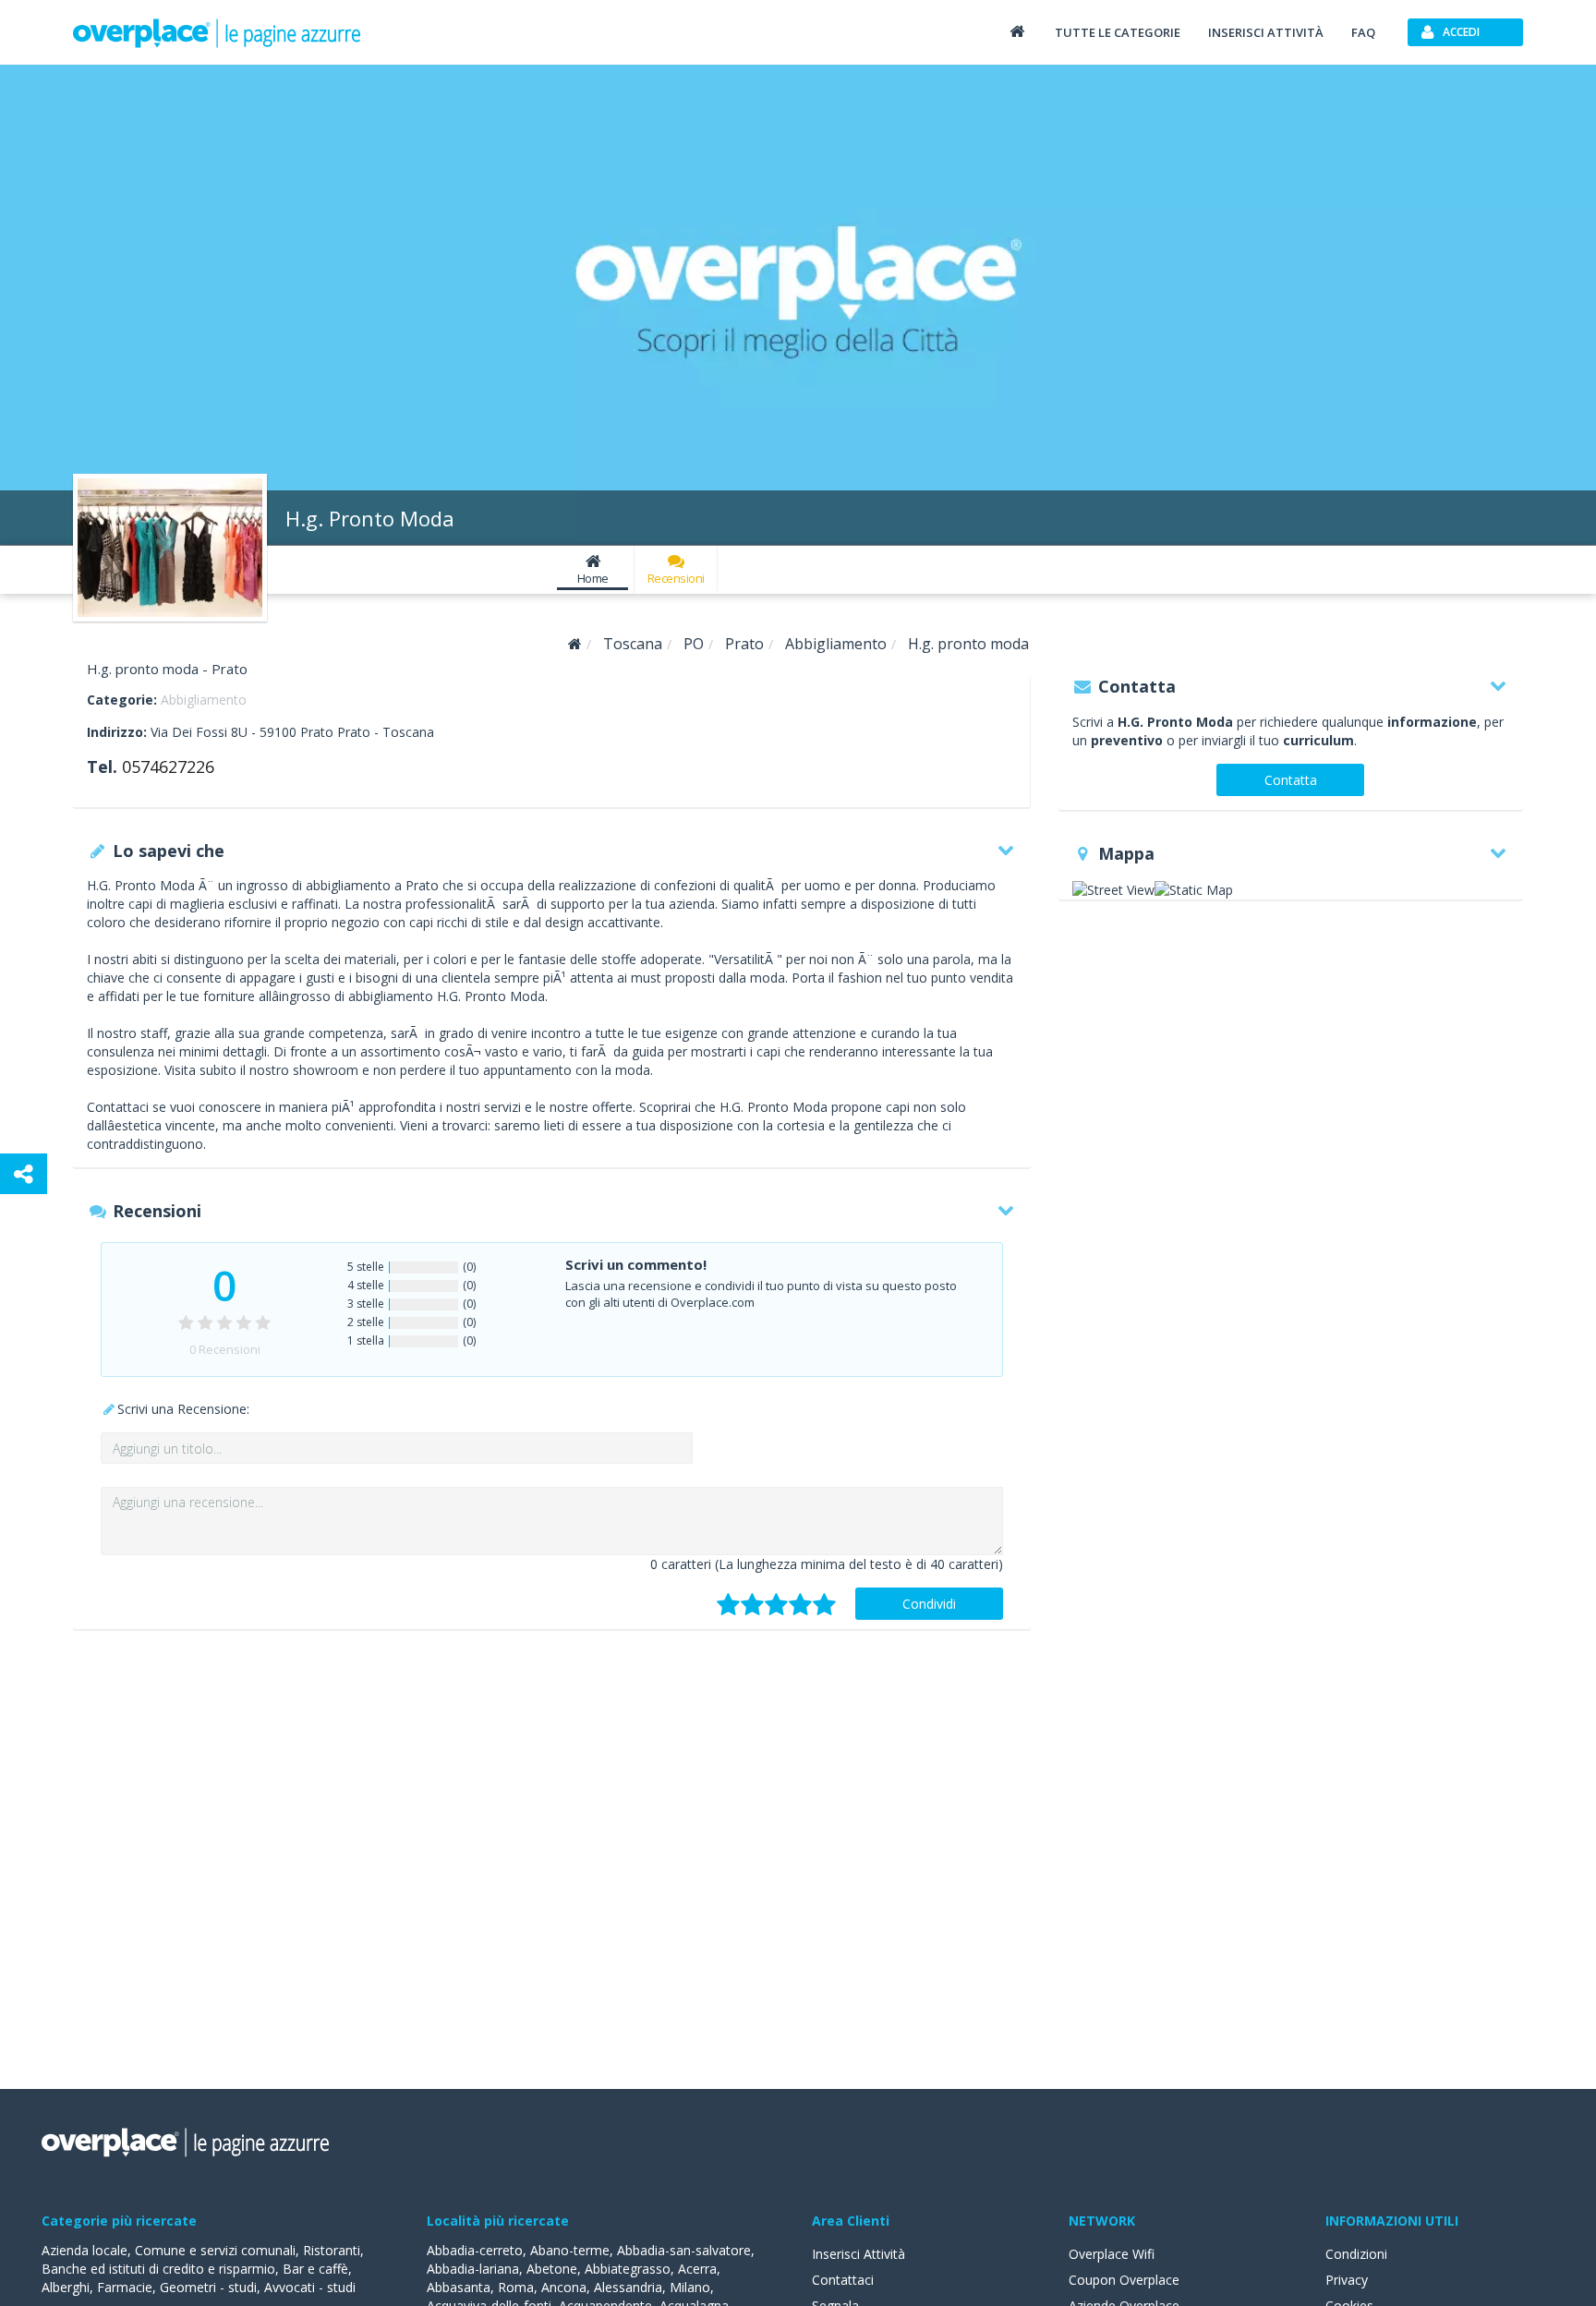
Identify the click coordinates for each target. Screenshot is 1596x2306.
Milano (690, 2287)
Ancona (564, 2287)
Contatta (1291, 780)
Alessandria (628, 2287)
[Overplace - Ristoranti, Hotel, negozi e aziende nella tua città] (217, 32)
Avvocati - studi (310, 2287)
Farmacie (125, 2287)
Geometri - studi (208, 2287)
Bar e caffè (315, 2269)
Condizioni (1356, 2254)
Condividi (929, 1604)
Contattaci (843, 2280)
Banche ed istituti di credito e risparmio (158, 2269)
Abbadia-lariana (473, 2269)
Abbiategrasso (628, 2269)
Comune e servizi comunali (215, 2250)
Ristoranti (332, 2250)
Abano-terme (570, 2250)
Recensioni (676, 578)
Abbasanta (459, 2287)
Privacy (1347, 2280)
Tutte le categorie (1118, 32)
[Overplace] (575, 644)
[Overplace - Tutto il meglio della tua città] (1017, 31)
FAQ (1363, 32)
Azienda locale (85, 2250)
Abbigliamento (204, 700)
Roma (516, 2287)
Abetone (552, 2269)
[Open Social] (24, 1174)
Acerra (697, 2269)
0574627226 (168, 767)
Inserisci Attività (858, 2254)
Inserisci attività (1266, 32)
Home (593, 578)
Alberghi (66, 2287)
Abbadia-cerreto (475, 2250)
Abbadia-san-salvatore (684, 2250)
